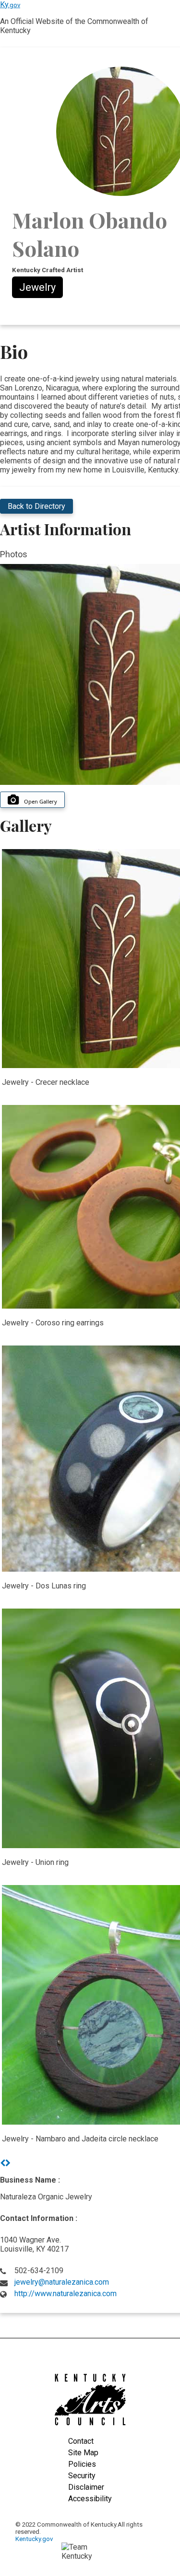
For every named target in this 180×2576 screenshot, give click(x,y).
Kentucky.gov (34, 2539)
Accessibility (90, 2499)
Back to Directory (36, 506)
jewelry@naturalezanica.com (62, 2282)
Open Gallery (41, 801)
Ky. (10, 5)
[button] (3, 2163)
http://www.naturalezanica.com (66, 2294)
